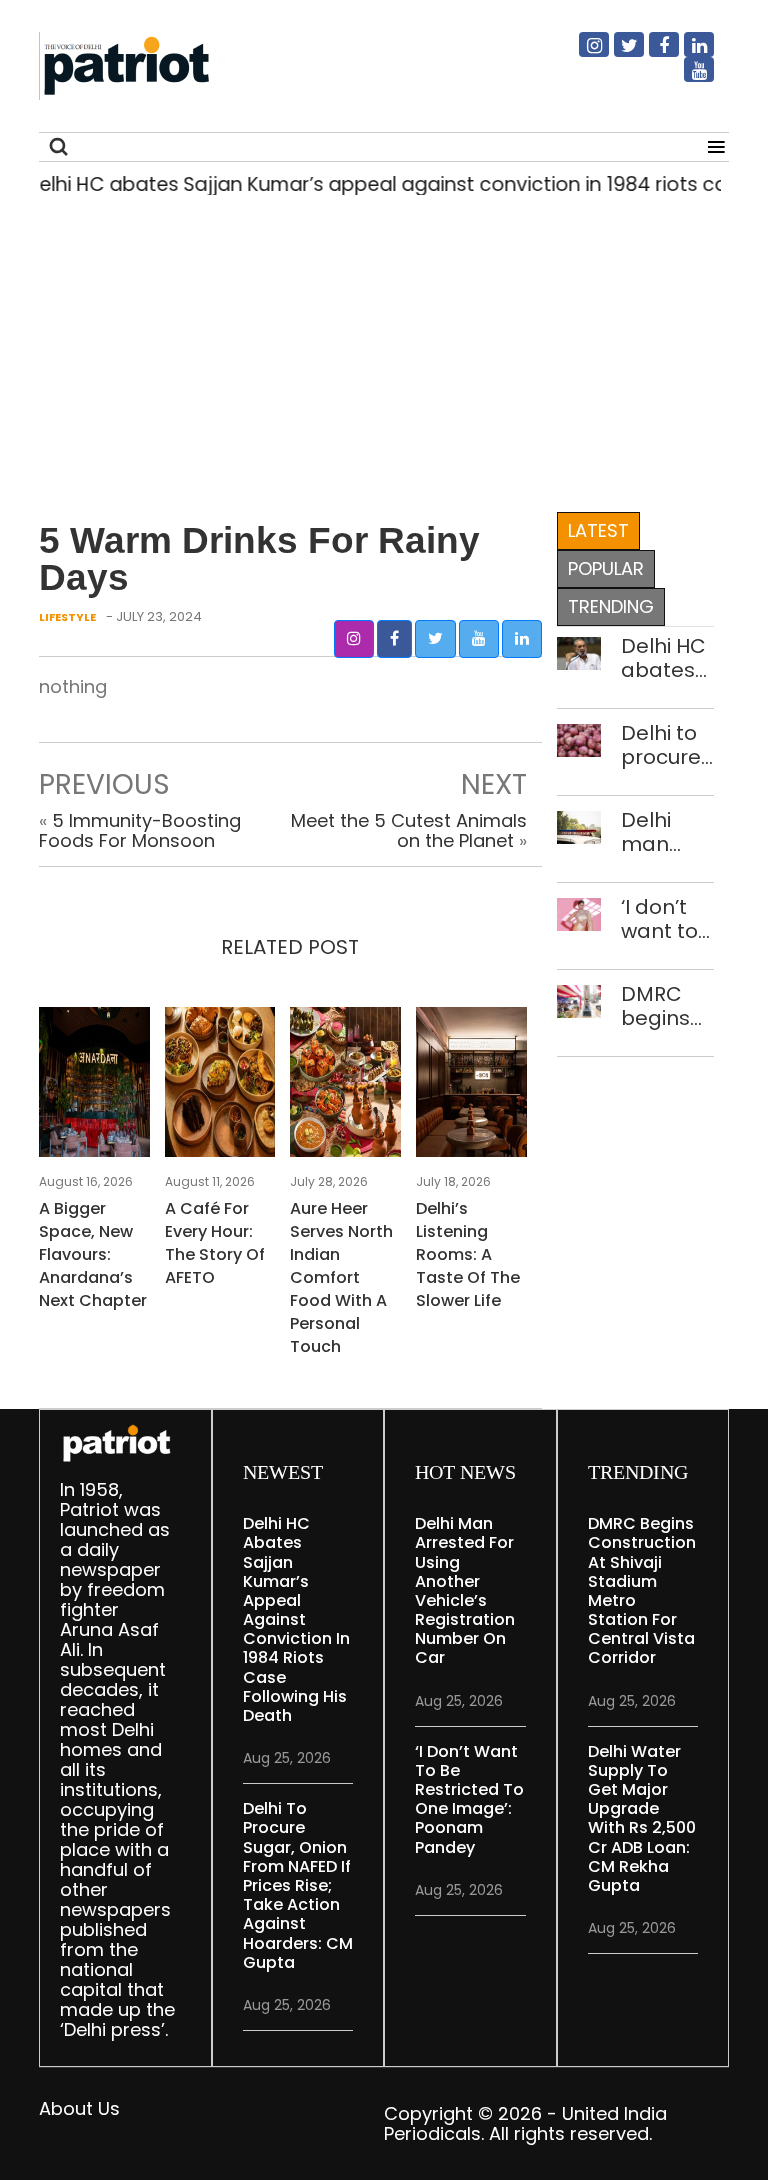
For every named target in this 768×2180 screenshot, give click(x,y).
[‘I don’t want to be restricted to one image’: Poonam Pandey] (579, 912)
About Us (79, 2108)
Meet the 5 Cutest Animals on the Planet (409, 830)
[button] (354, 639)
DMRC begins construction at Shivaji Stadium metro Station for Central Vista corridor (667, 1006)
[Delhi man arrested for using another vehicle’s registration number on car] (579, 825)
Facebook (652, 53)
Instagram (582, 53)
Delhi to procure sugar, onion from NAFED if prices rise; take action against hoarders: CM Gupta (667, 745)
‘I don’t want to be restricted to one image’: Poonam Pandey (667, 919)
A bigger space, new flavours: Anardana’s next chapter (93, 1254)
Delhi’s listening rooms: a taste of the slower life (468, 1254)
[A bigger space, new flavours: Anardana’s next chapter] (94, 1088)
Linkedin (687, 53)
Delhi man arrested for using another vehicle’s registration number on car (667, 832)
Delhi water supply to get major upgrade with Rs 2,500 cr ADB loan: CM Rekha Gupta (642, 1818)
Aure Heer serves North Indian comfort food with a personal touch (341, 1277)
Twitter (617, 53)
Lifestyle (67, 617)
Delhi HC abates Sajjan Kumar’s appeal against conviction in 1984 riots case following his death (667, 658)
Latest (598, 530)
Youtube (687, 78)
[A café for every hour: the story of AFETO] (220, 1088)
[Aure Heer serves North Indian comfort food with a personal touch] (345, 1088)
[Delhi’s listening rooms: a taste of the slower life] (471, 1088)
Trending (611, 606)
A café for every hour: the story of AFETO (215, 1243)
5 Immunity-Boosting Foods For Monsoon (140, 830)
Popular (606, 568)
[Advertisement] (376, 349)
